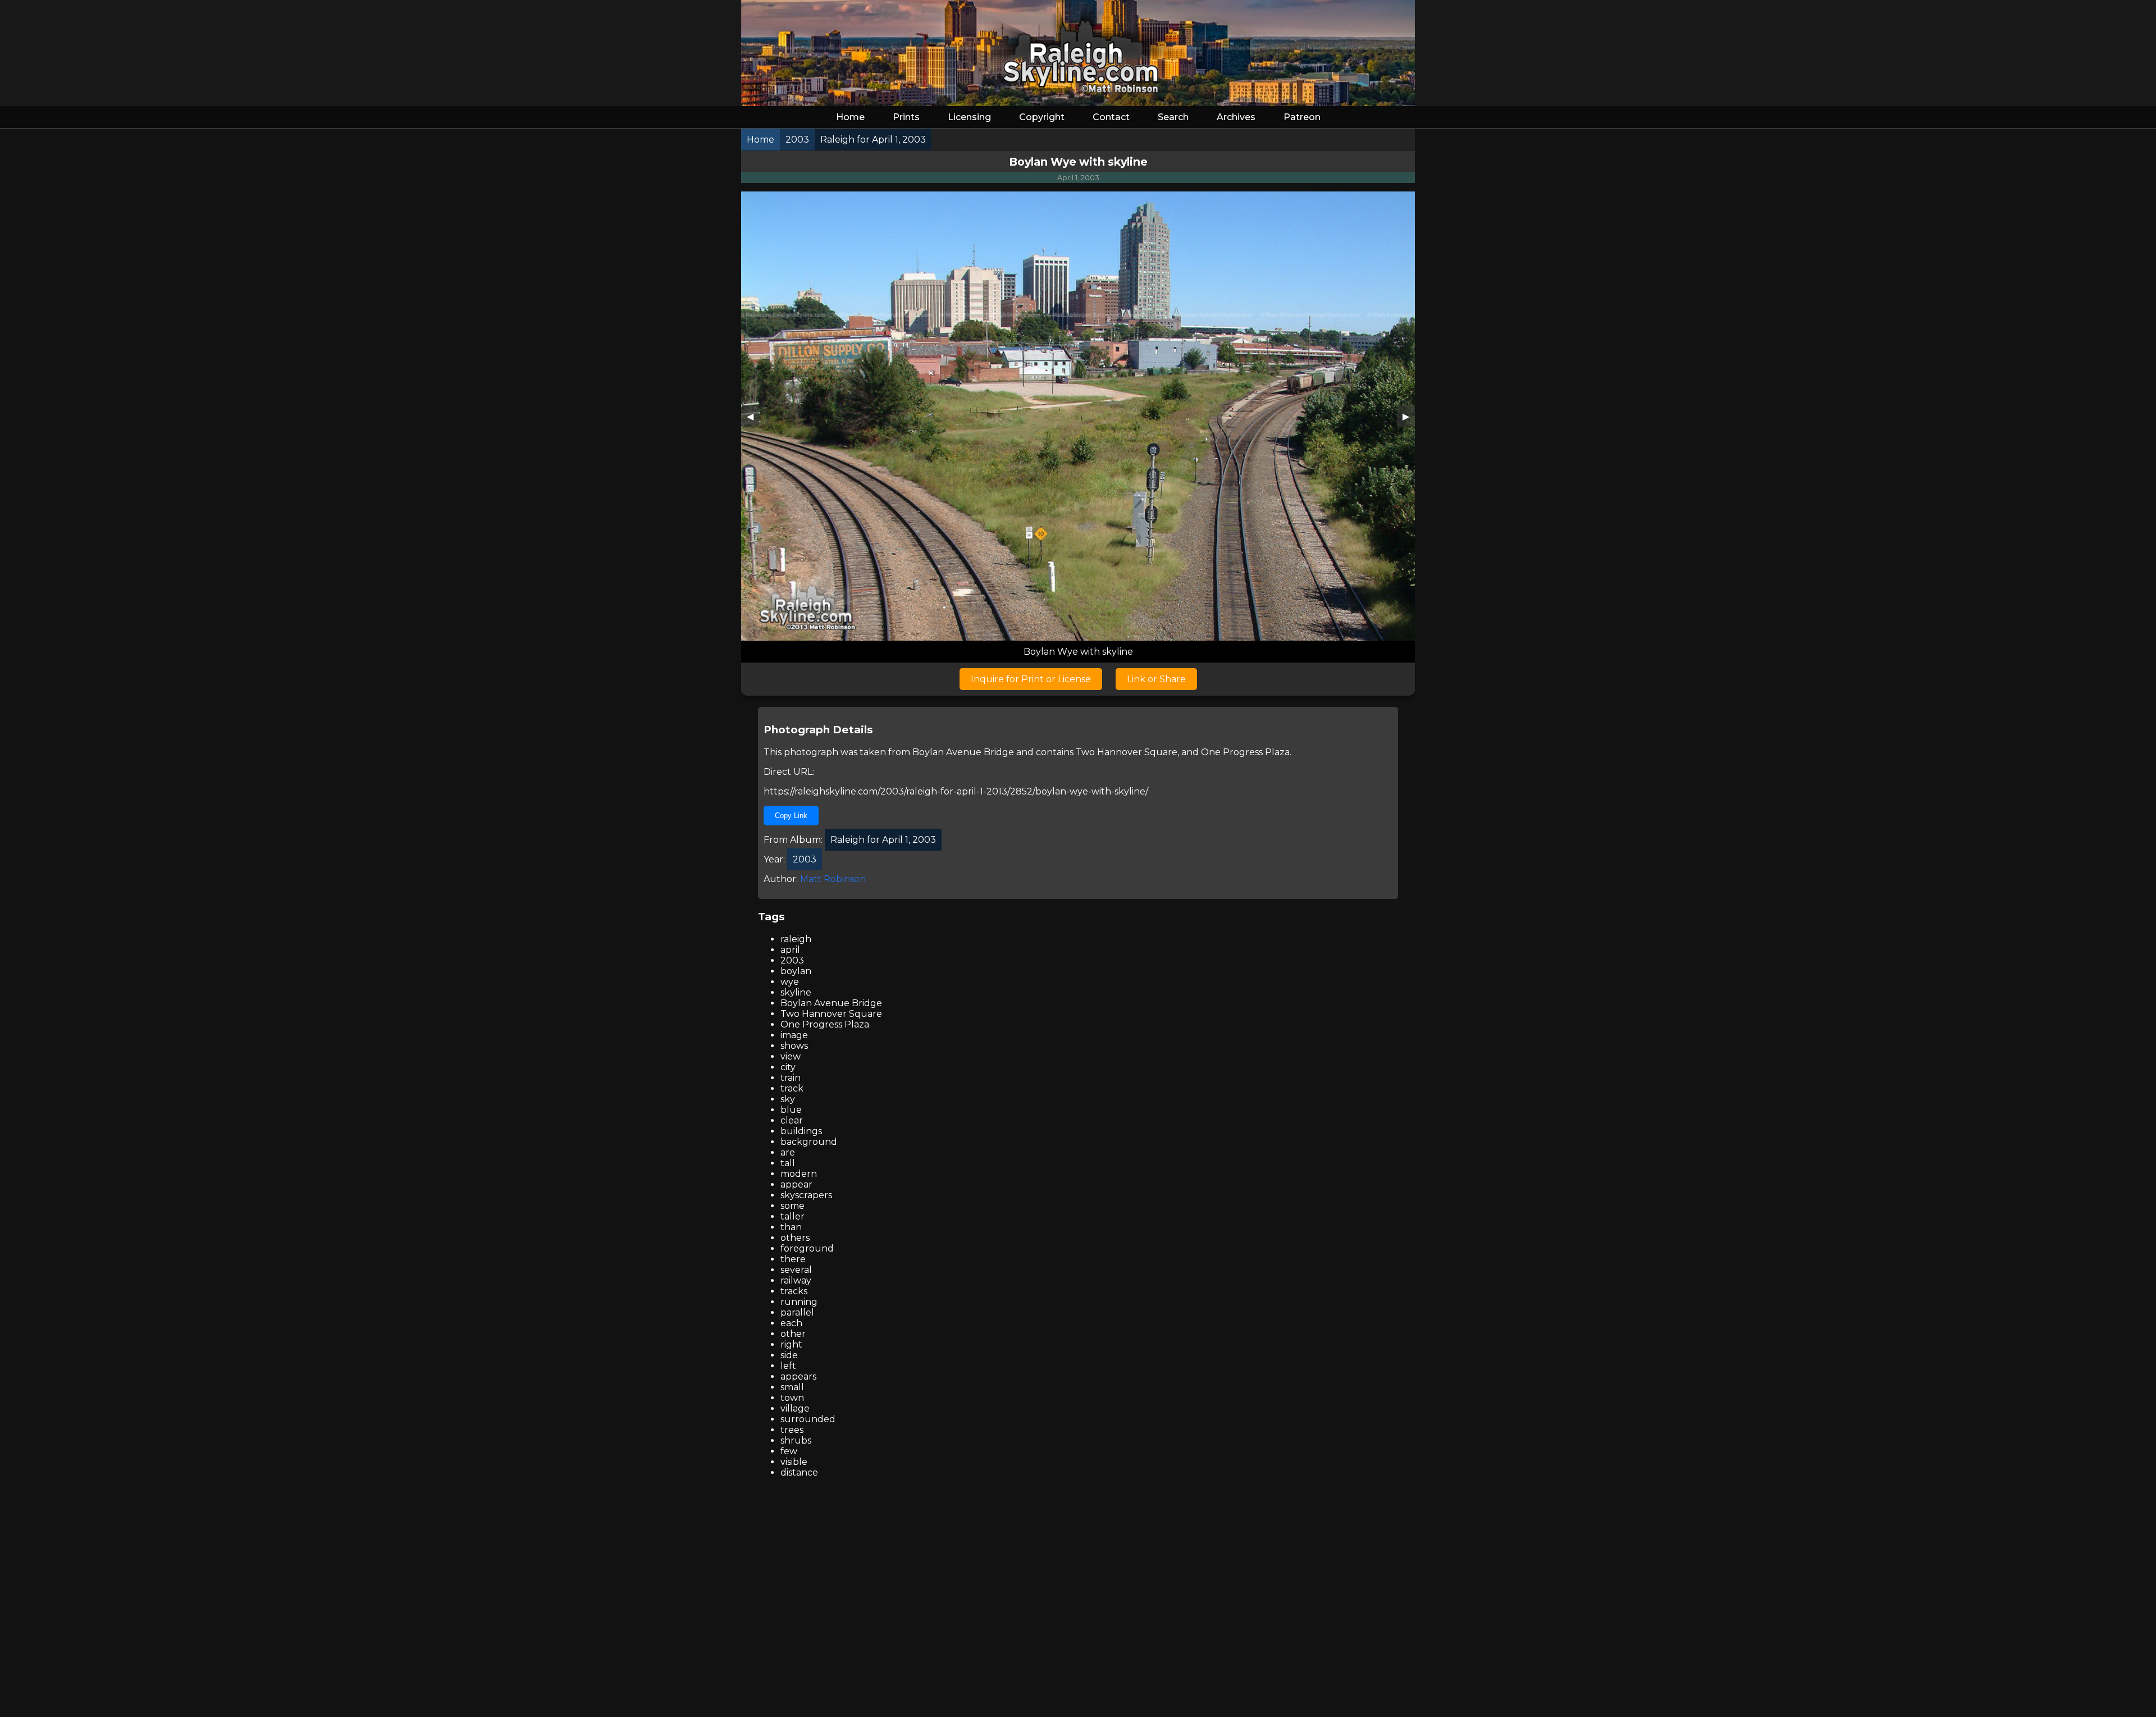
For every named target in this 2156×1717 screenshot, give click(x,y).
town (792, 1398)
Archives (1236, 117)
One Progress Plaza (1245, 752)
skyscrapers (806, 1195)
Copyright (1042, 117)
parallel (797, 1312)
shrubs (796, 1440)
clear (792, 1120)
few (789, 1451)
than (791, 1227)
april (790, 950)
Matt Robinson (833, 879)
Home (850, 117)
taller (792, 1216)
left (788, 1366)
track (792, 1088)
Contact (1111, 117)
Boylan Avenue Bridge (963, 752)
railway (796, 1280)
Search (1173, 117)
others (795, 1238)
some (792, 1206)
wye (790, 982)
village (795, 1408)
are (788, 1152)
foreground (807, 1248)
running (799, 1302)
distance (799, 1472)
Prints (906, 117)
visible (794, 1462)
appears (798, 1376)
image (794, 1035)
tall (788, 1163)
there (793, 1259)
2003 (792, 960)
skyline (796, 992)
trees (792, 1430)
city (788, 1067)
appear (796, 1184)
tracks (794, 1291)
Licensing (969, 117)
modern (799, 1174)
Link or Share (1156, 679)
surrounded (808, 1419)
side (789, 1355)
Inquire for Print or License (1031, 679)
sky (788, 1099)
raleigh (796, 939)
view (791, 1056)
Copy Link (791, 816)
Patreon (1302, 117)
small (792, 1387)
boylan (796, 971)
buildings (801, 1131)
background (809, 1142)
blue (791, 1110)
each (791, 1323)
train (791, 1078)
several (796, 1270)
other (793, 1334)
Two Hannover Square (1127, 752)
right (791, 1344)
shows (794, 1046)
